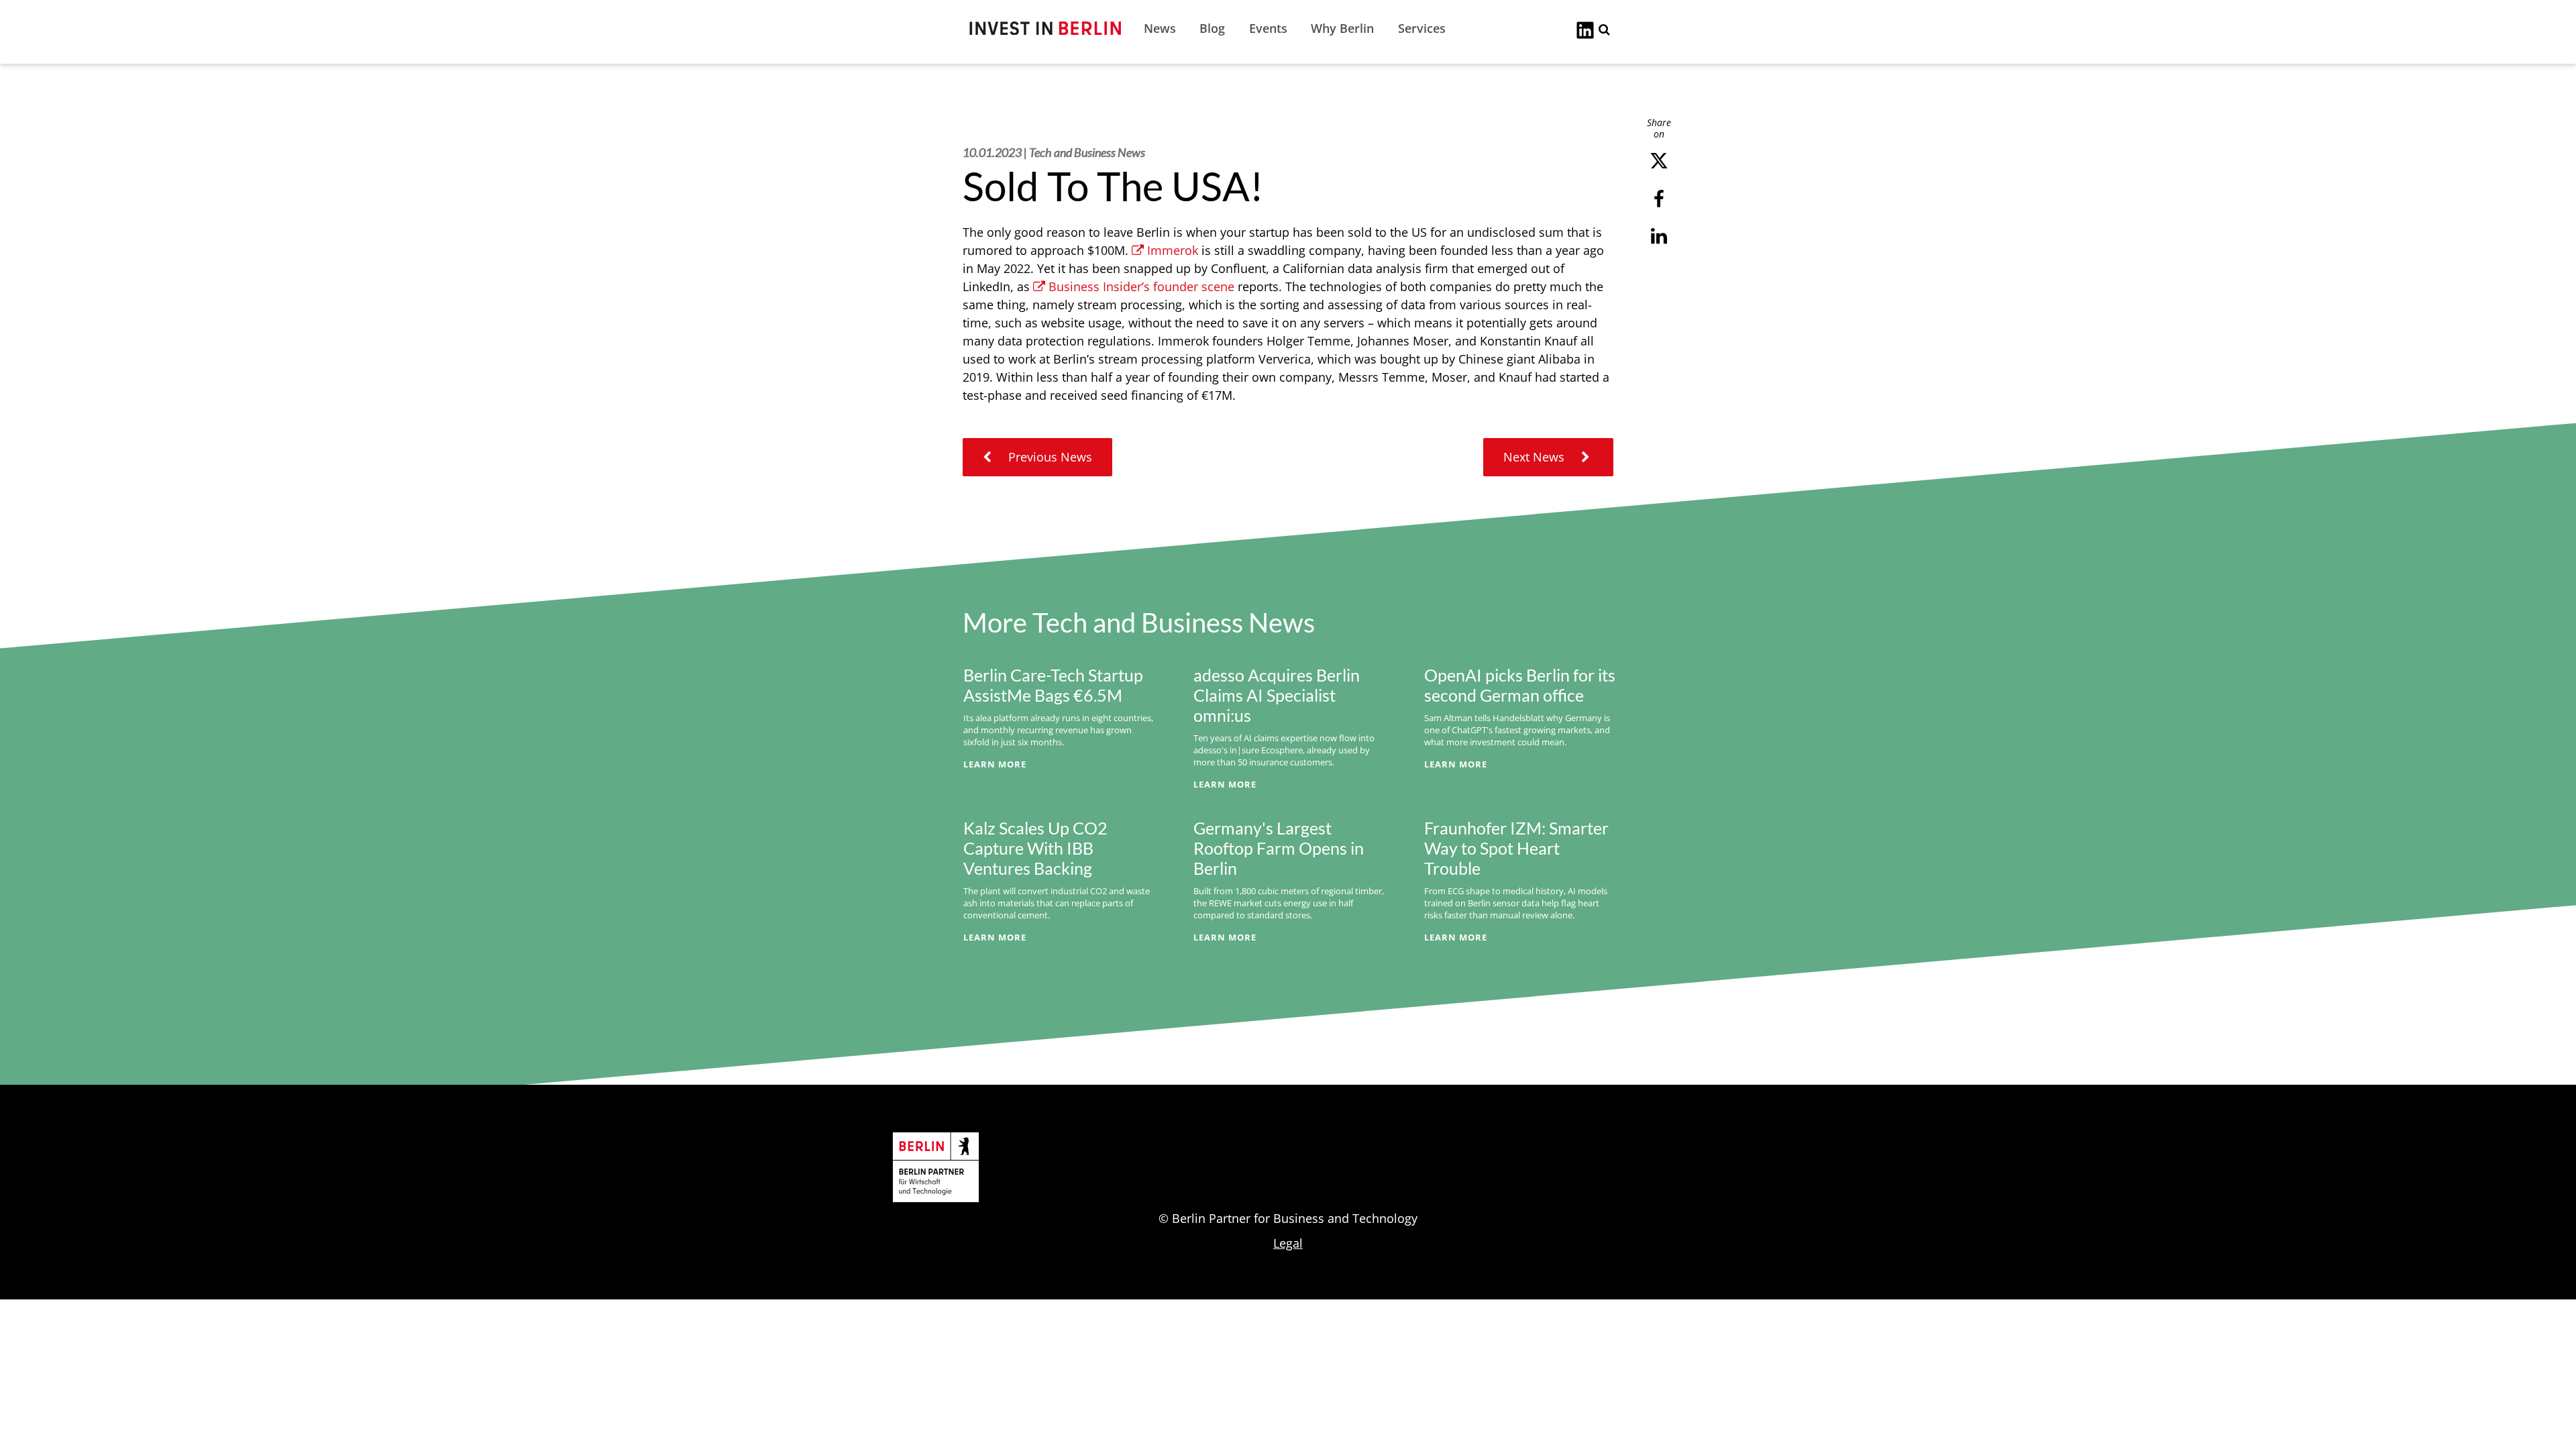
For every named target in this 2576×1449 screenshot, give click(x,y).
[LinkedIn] (1585, 29)
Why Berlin (1342, 28)
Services (1422, 28)
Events (1268, 28)
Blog (1212, 28)
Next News (1536, 457)
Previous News (1049, 457)
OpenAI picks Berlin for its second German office (1520, 685)
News (1160, 28)
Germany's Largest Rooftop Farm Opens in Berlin (1279, 848)
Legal (1288, 1243)
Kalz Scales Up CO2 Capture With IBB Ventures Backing (1035, 848)
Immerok (1173, 250)
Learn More (995, 764)
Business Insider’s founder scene (1141, 286)
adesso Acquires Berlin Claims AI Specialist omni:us (1277, 695)
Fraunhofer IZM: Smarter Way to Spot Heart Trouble (1516, 848)
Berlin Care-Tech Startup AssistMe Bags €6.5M (1053, 685)
